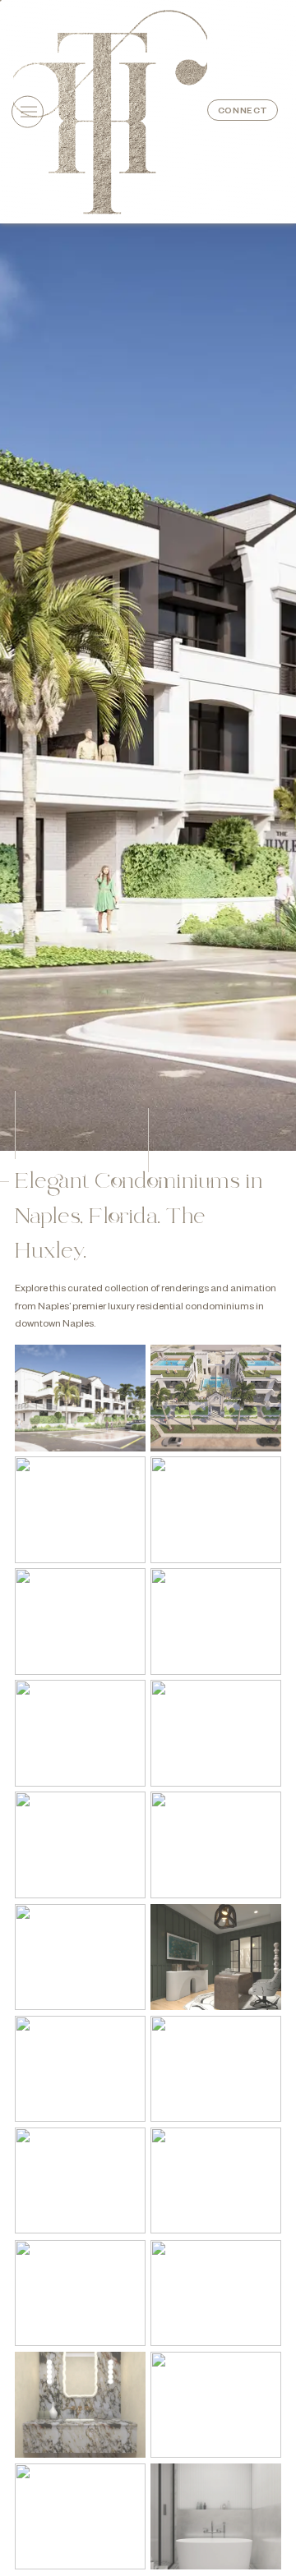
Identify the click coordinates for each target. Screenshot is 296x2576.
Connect (243, 112)
